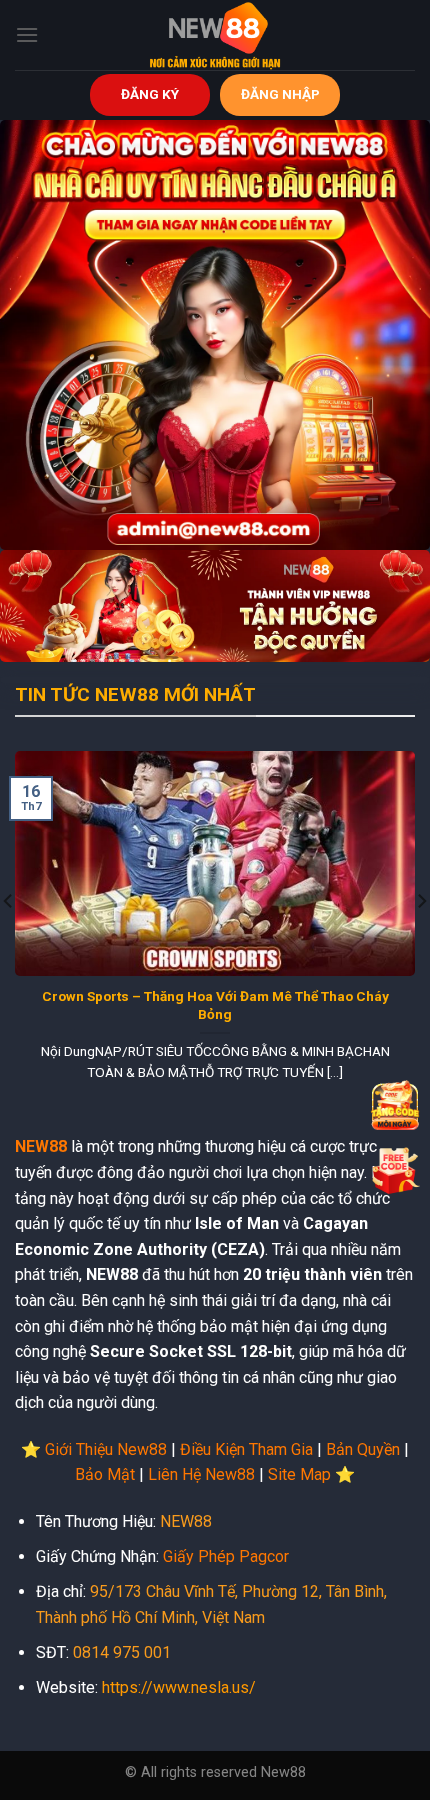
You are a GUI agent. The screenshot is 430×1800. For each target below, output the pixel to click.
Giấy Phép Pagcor (226, 1556)
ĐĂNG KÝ (150, 94)
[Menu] (27, 34)
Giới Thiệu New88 (106, 1449)
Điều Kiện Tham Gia (246, 1449)
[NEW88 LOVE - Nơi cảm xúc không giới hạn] (215, 35)
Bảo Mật (105, 1474)
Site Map (299, 1474)
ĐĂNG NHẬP (280, 94)
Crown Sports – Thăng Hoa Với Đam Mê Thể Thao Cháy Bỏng (215, 1005)
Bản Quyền (363, 1449)
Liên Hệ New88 (201, 1474)
